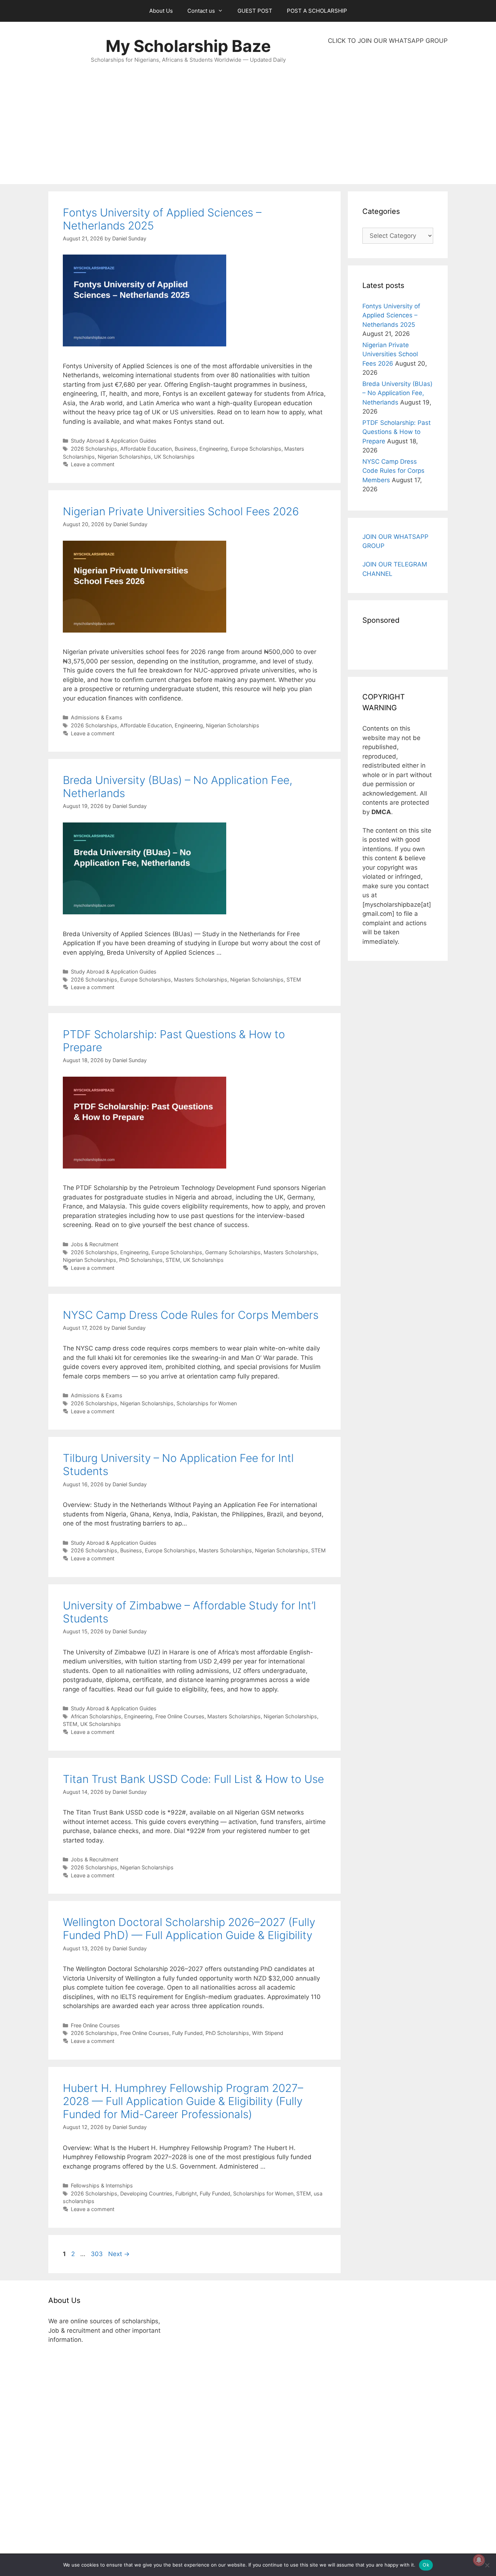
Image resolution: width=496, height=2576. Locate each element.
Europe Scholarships (256, 449)
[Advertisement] (388, 115)
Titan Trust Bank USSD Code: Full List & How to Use (193, 1779)
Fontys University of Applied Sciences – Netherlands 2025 (391, 315)
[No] (487, 2565)
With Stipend (268, 2033)
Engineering (214, 449)
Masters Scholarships (201, 980)
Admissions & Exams (97, 717)
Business (186, 449)
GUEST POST (255, 11)
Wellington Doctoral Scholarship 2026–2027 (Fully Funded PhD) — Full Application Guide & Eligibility (189, 1929)
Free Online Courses (180, 1716)
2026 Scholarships (94, 449)
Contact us (201, 11)
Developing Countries (146, 2193)
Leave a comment (93, 464)
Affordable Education (146, 449)
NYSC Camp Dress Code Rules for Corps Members (191, 1315)
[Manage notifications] (479, 2560)
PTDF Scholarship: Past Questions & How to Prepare (397, 432)
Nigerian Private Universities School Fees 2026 (181, 511)
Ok (426, 2565)
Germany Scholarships (233, 1252)
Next (119, 2254)
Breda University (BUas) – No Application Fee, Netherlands (397, 393)
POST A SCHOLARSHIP (317, 11)
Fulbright (186, 2193)
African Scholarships (96, 1716)
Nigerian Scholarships (124, 457)
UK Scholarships (174, 457)
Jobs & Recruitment (95, 1244)
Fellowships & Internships (102, 2185)
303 (97, 2254)
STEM (294, 980)
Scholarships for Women (207, 1403)
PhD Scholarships (141, 1260)
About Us (161, 11)
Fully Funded (187, 2033)
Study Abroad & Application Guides (114, 441)
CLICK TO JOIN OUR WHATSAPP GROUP (388, 41)
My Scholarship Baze (188, 46)
